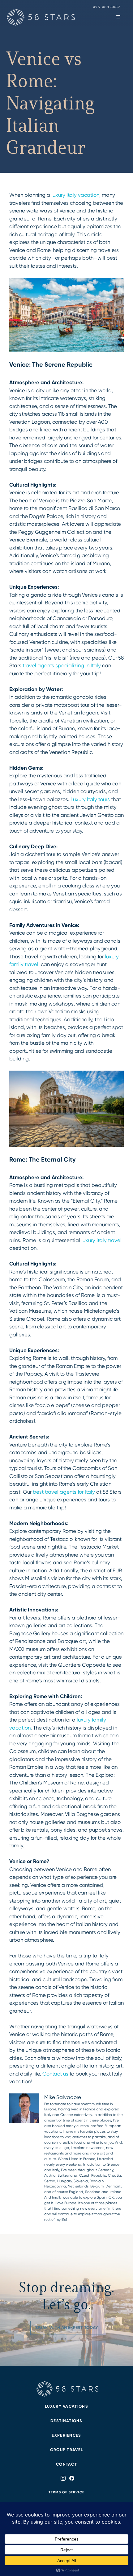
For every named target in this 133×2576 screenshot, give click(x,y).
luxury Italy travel (101, 1240)
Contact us (55, 2074)
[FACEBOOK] (71, 2478)
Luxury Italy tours (90, 799)
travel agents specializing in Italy (62, 665)
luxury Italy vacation (75, 195)
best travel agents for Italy (64, 1492)
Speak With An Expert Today (67, 2328)
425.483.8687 (106, 7)
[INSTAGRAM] (63, 2478)
